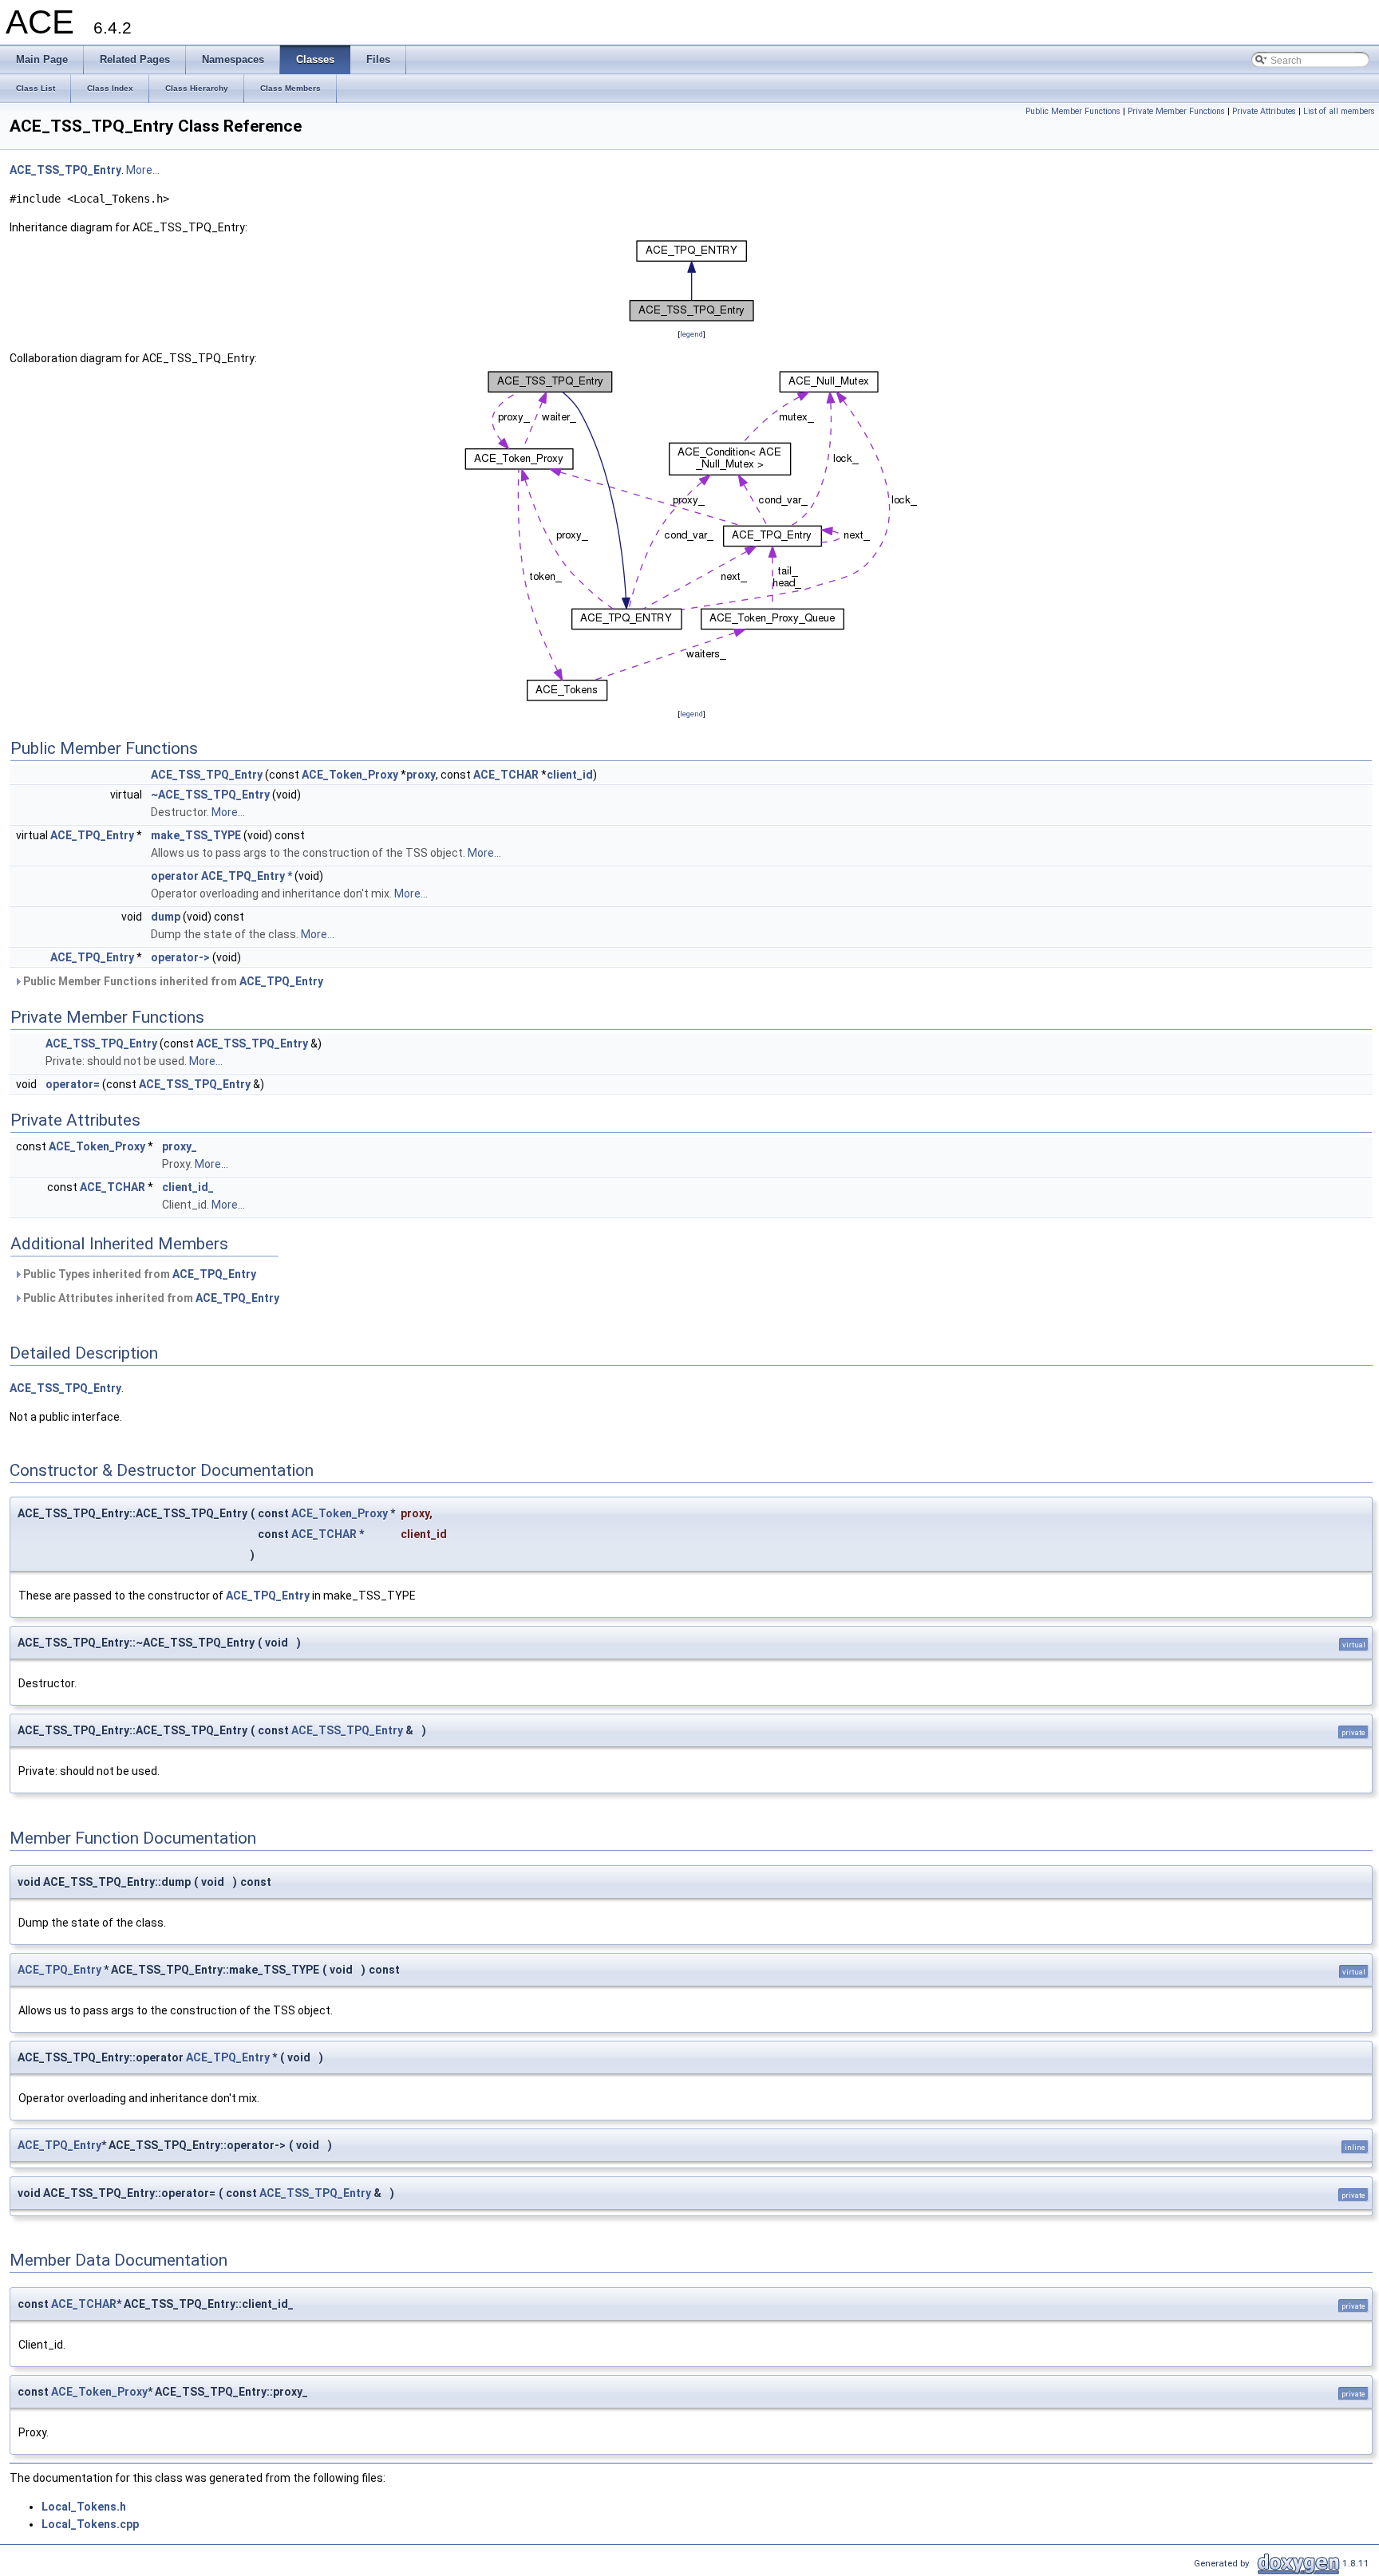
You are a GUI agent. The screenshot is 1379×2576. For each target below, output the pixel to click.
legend (691, 334)
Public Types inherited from (138, 1274)
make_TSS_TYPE (196, 835)
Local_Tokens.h (84, 2507)
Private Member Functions (1176, 111)
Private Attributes (1264, 111)
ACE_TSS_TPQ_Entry (65, 170)
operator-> (180, 957)
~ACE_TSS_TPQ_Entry (210, 795)
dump (166, 917)
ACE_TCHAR (506, 775)
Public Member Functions (1073, 111)
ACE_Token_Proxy (350, 775)
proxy (421, 775)
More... (143, 170)
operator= (73, 1084)
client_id (570, 775)
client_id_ (188, 1187)
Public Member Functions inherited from (172, 981)
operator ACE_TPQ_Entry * (221, 876)
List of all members (1339, 111)
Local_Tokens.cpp (90, 2524)
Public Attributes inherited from (150, 1298)
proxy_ (180, 1146)
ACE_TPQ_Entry (92, 835)
